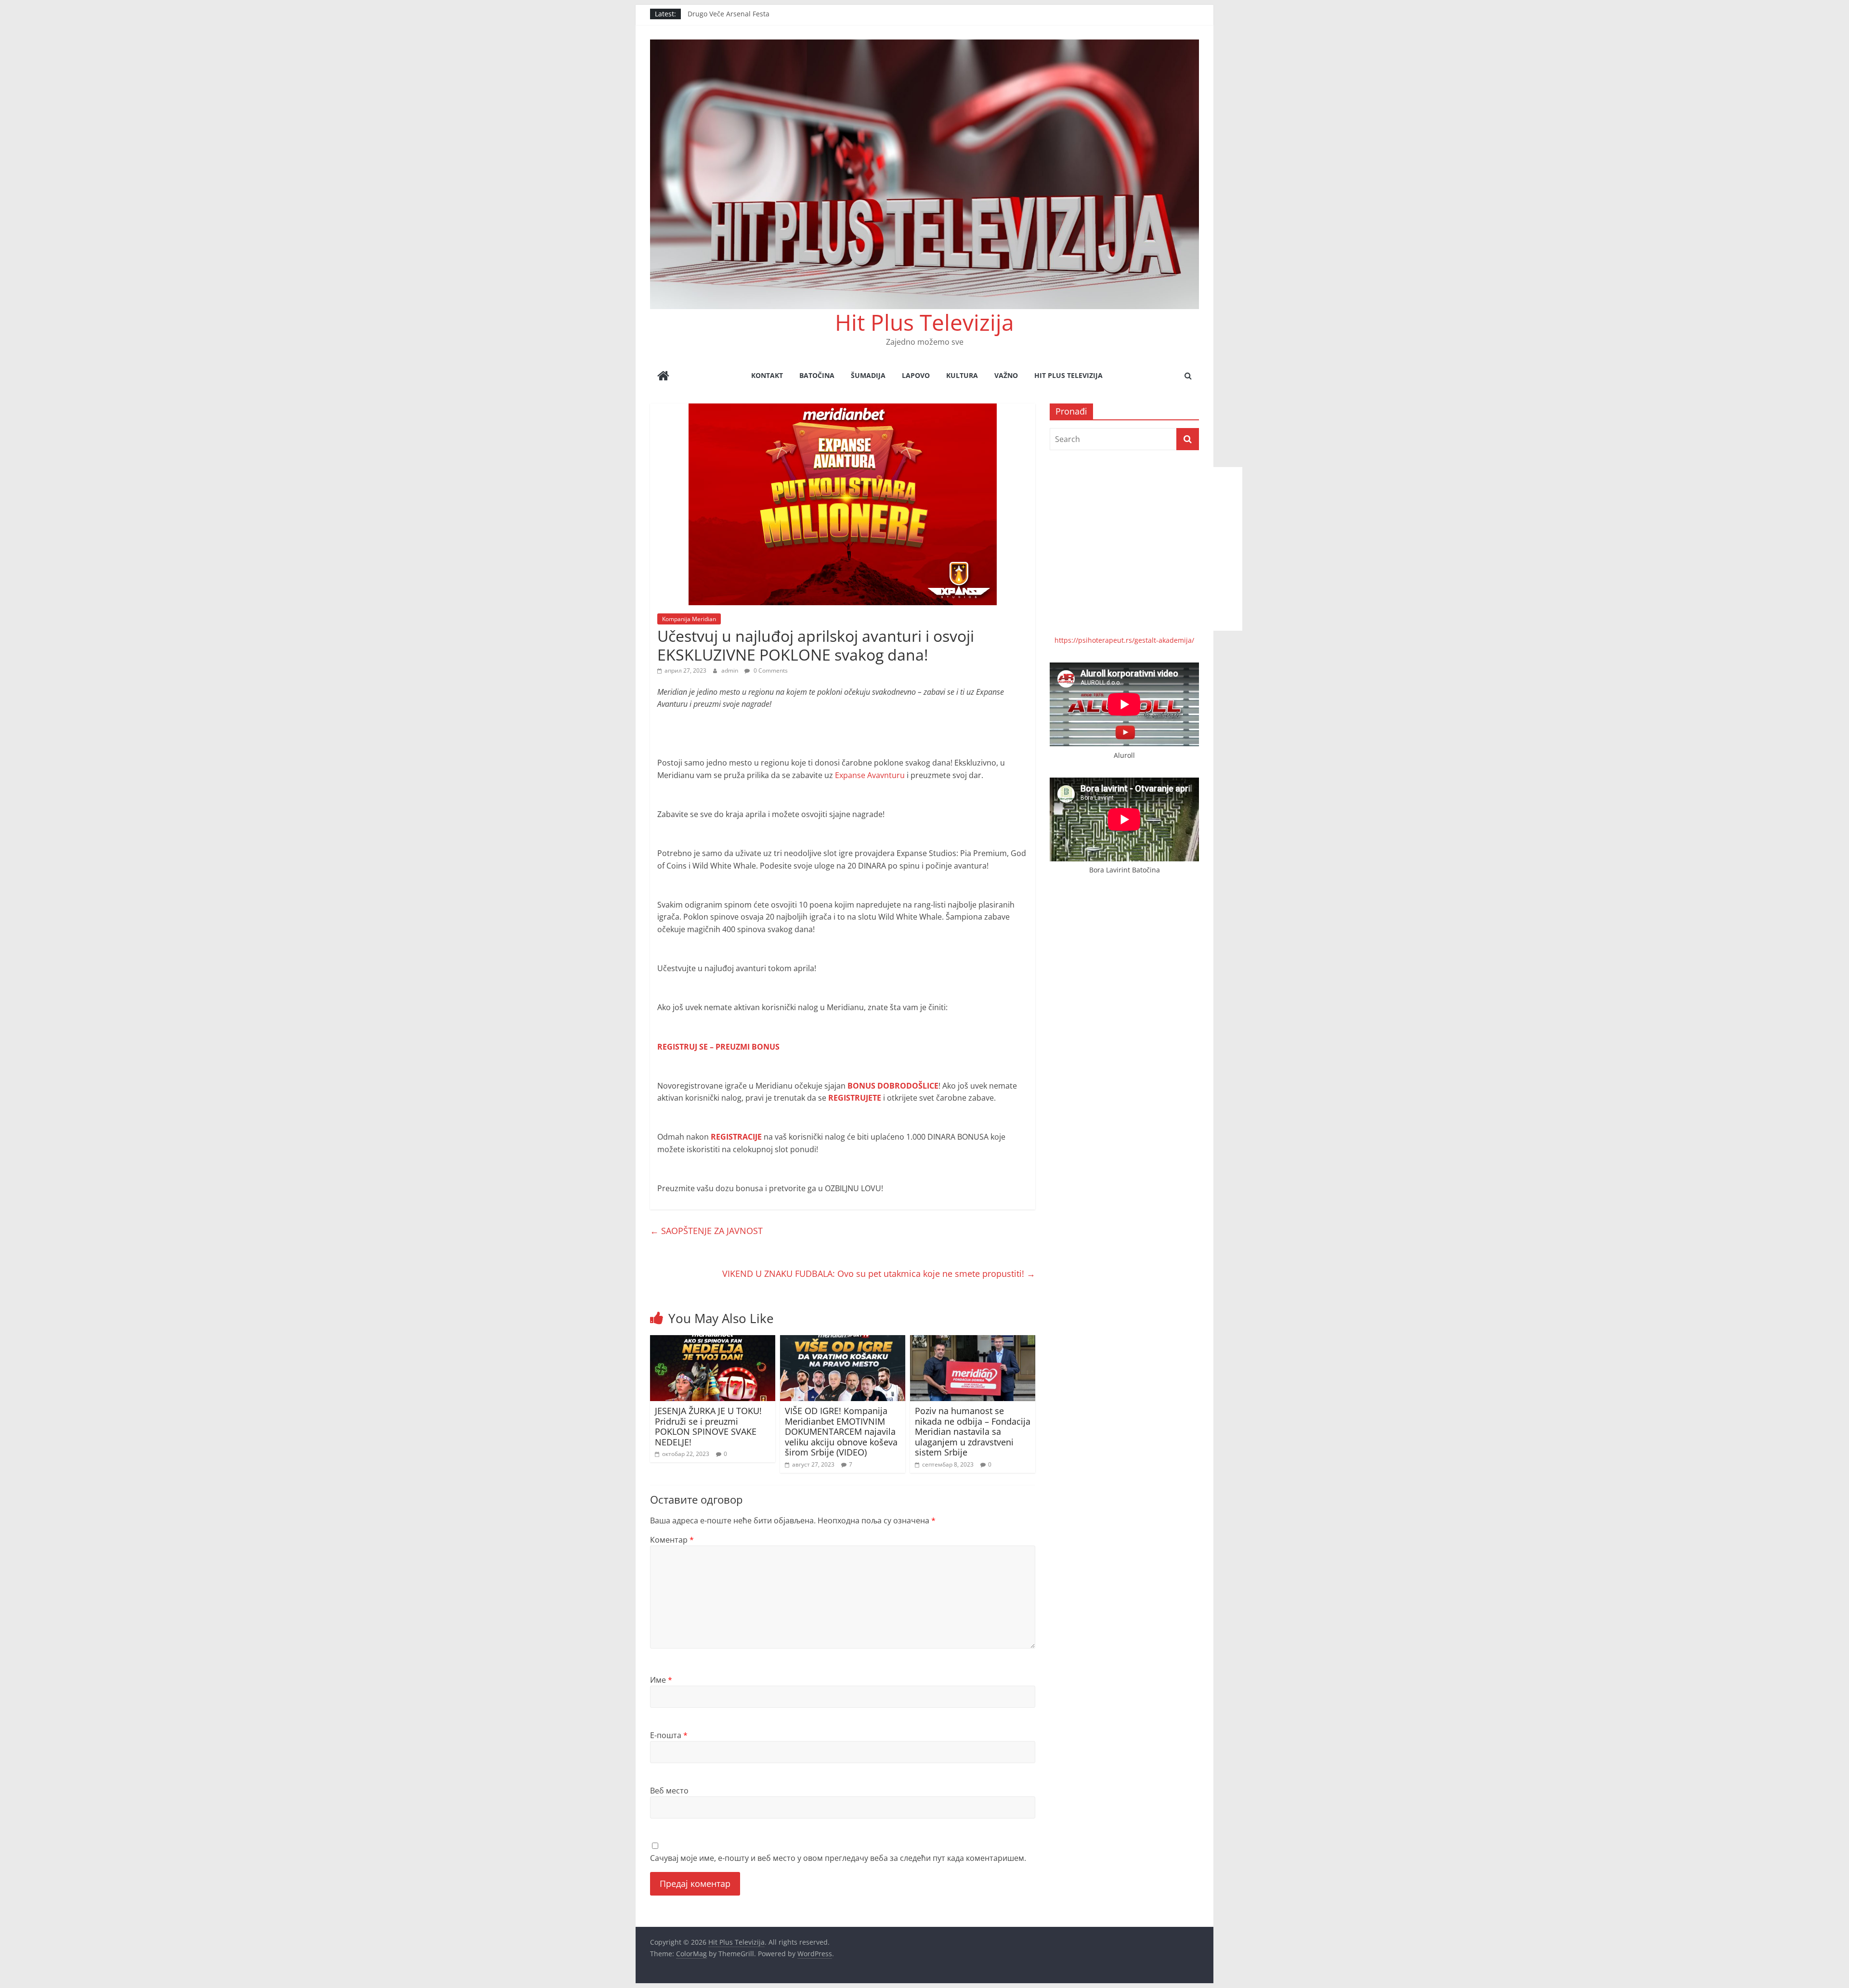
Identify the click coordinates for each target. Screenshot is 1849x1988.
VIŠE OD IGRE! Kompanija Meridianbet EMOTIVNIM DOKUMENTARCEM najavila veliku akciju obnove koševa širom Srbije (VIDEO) (841, 1431)
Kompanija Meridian (689, 619)
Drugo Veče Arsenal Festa (729, 14)
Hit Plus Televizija (924, 322)
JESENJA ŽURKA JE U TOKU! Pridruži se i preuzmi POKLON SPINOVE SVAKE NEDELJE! (708, 1426)
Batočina (817, 375)
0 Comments (770, 670)
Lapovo (916, 375)
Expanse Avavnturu (870, 775)
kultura (962, 375)
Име (661, 1680)
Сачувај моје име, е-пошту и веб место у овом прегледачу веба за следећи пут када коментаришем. (838, 1858)
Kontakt (767, 375)
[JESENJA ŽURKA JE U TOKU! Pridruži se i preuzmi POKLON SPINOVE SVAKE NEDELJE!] (713, 1341)
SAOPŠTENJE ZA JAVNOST (706, 1231)
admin (730, 670)
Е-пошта (669, 1735)
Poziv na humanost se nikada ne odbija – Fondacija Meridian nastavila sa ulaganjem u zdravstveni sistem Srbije (973, 1431)
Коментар (672, 1540)
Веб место (669, 1791)
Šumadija (868, 375)
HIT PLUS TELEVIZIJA (1068, 375)
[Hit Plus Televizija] (663, 377)
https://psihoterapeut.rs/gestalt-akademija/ (1124, 640)
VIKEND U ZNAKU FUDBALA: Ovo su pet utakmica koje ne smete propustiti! (879, 1273)
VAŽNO (1006, 375)
